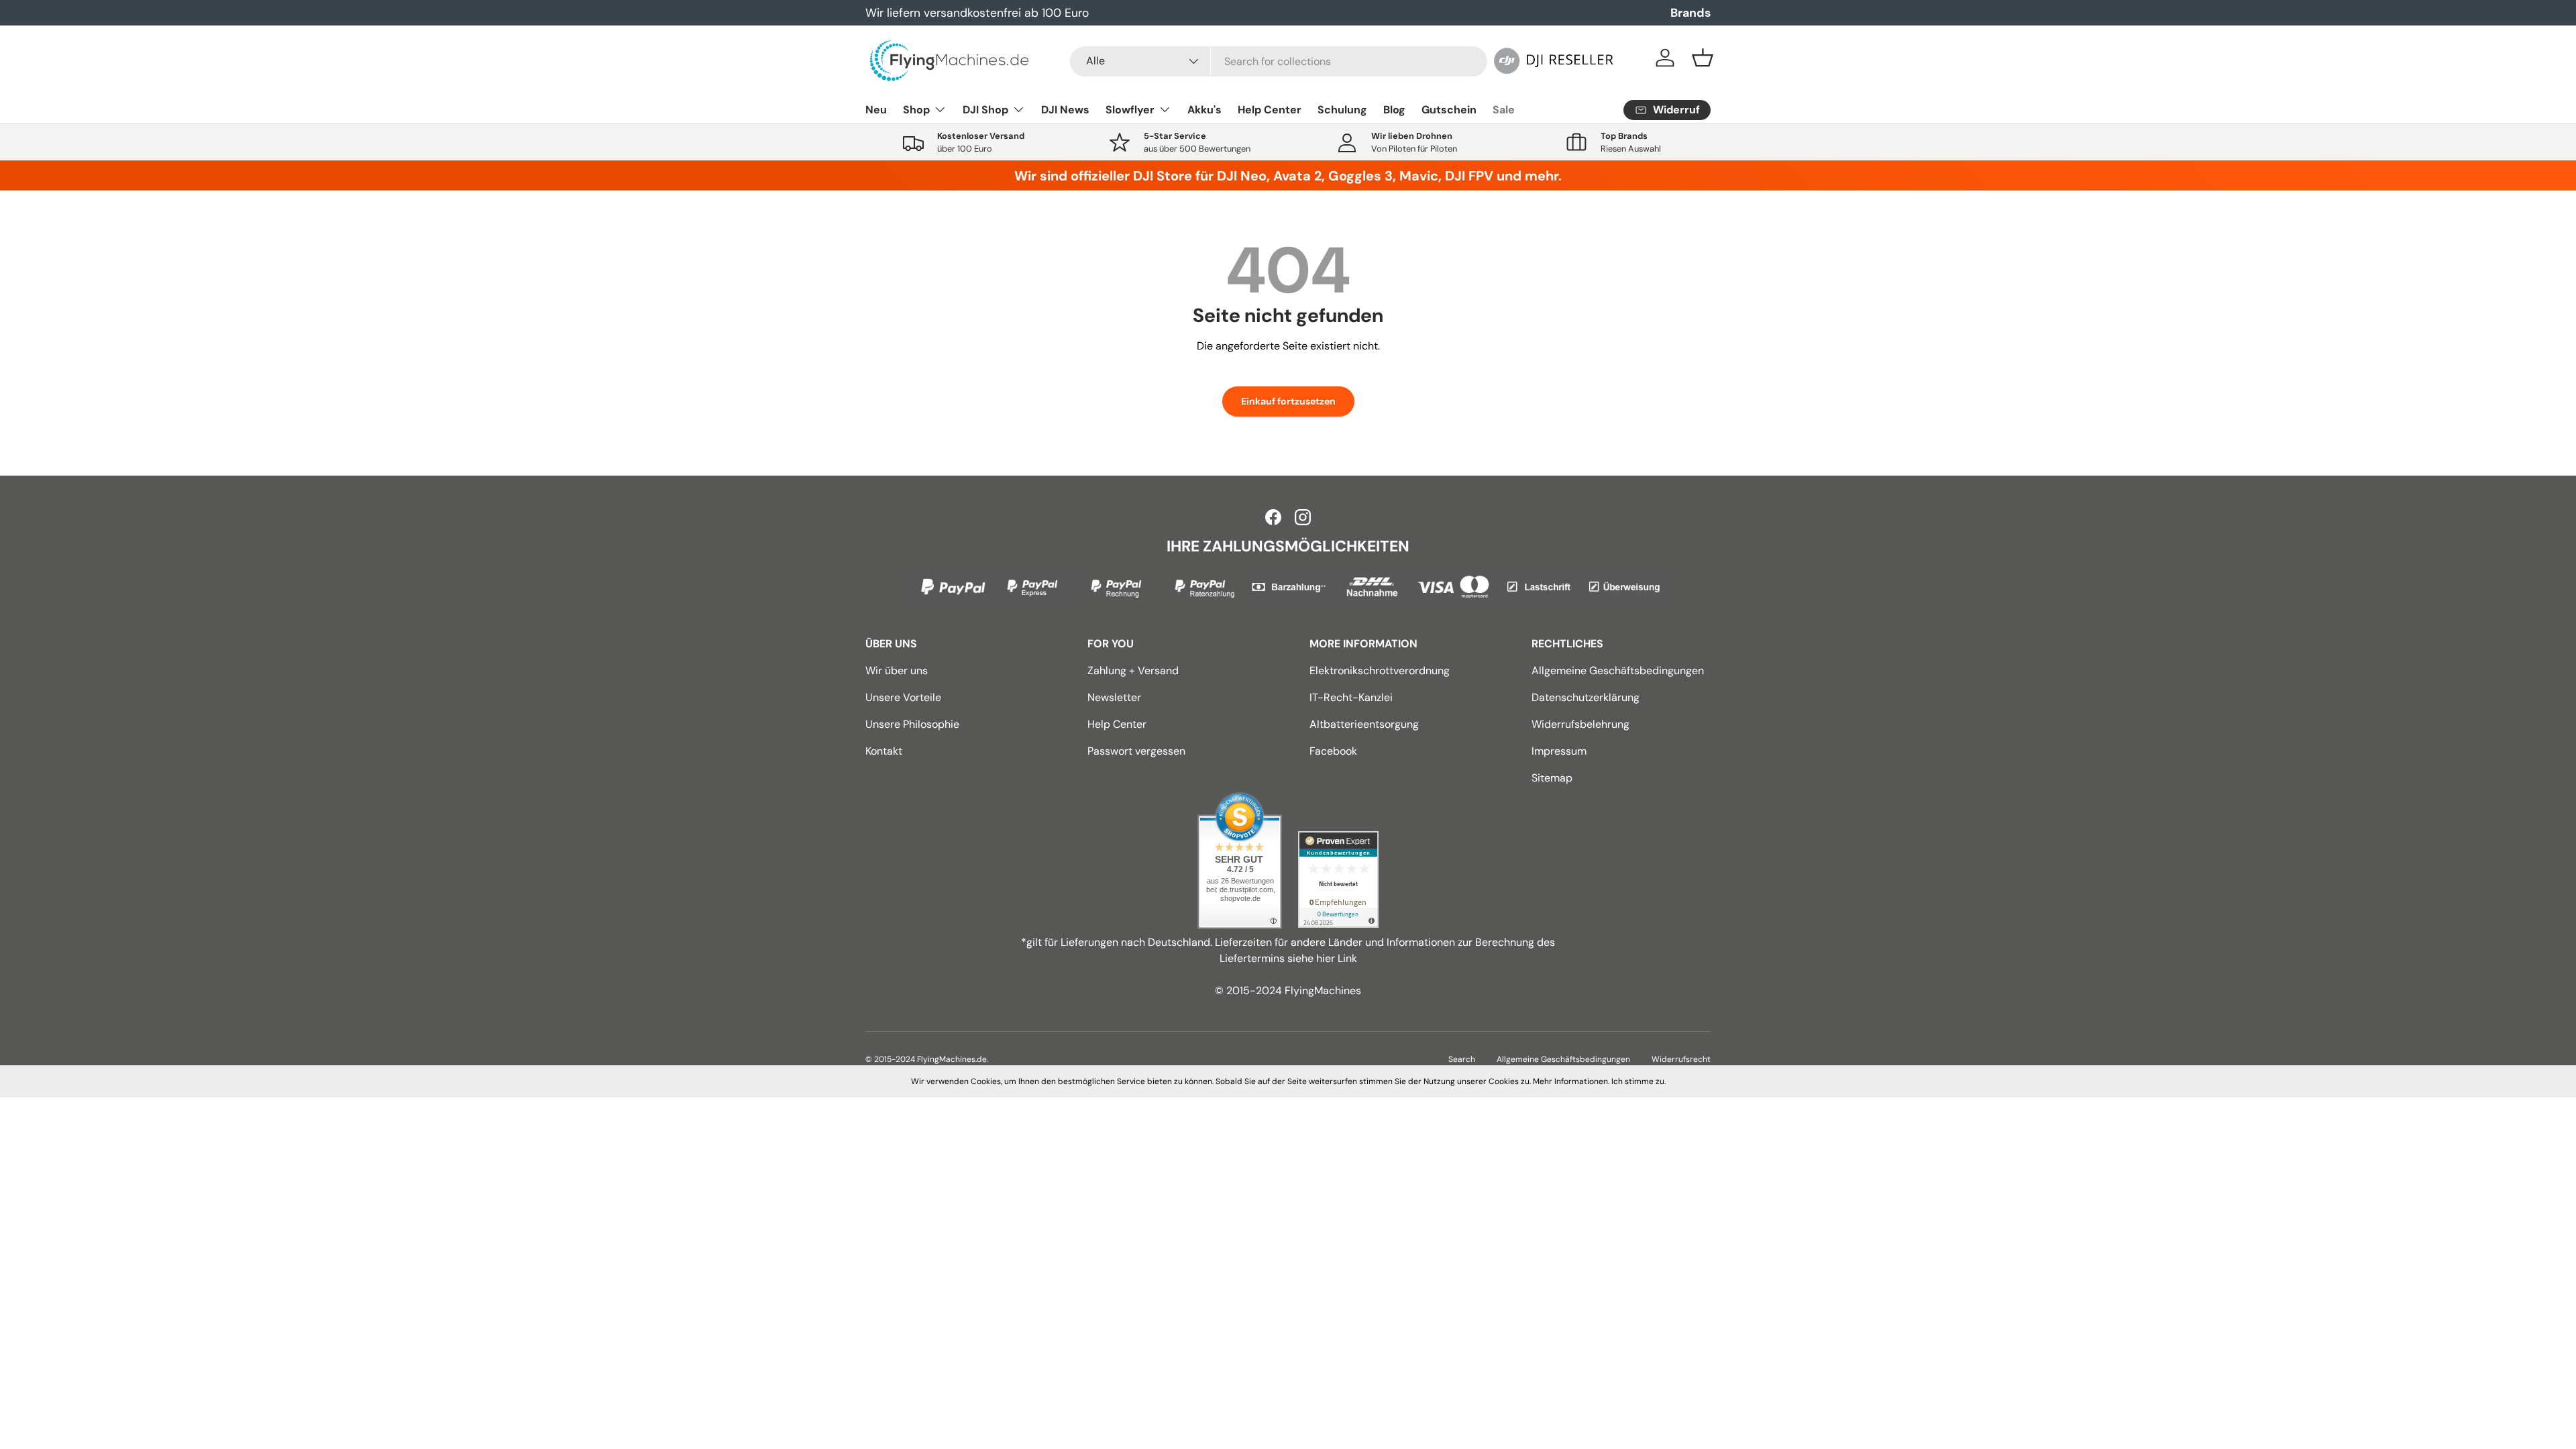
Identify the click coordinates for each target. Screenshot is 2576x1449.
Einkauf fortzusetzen (1288, 401)
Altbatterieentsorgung (1364, 724)
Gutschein (1449, 110)
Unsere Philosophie (912, 724)
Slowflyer (1130, 110)
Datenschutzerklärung (1586, 697)
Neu (876, 110)
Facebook (1333, 751)
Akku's (1204, 110)
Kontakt (884, 751)
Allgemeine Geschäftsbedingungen (1618, 670)
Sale (1504, 110)
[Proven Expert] (1338, 879)
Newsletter (1114, 697)
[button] (1703, 58)
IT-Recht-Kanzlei (1351, 697)
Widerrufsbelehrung (1580, 724)
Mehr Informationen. (1571, 1081)
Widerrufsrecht (1681, 1059)
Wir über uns (897, 670)
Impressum (1559, 751)
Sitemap (1552, 778)
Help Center (1270, 110)
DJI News (1065, 110)
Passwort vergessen (1136, 751)
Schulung (1342, 110)
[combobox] (1279, 61)
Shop (916, 110)
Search (1462, 1059)
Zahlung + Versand (1133, 670)
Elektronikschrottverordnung (1380, 670)
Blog (1394, 110)
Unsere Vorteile (903, 697)
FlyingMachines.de (952, 1059)
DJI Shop (985, 110)
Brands (1690, 13)
